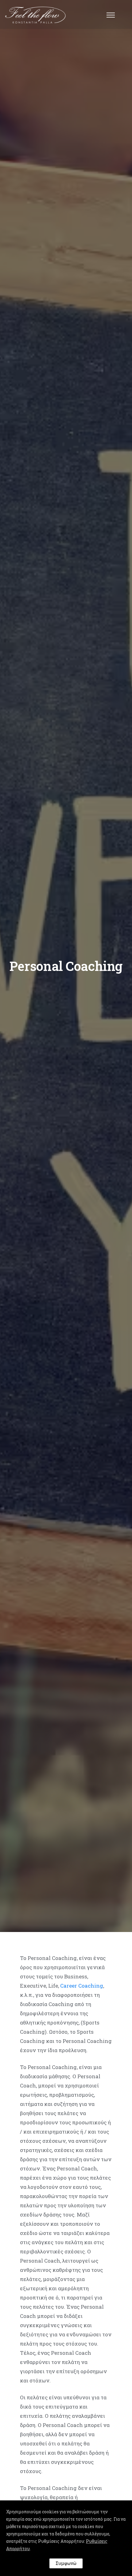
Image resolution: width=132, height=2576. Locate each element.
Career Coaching (82, 1986)
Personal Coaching (66, 966)
